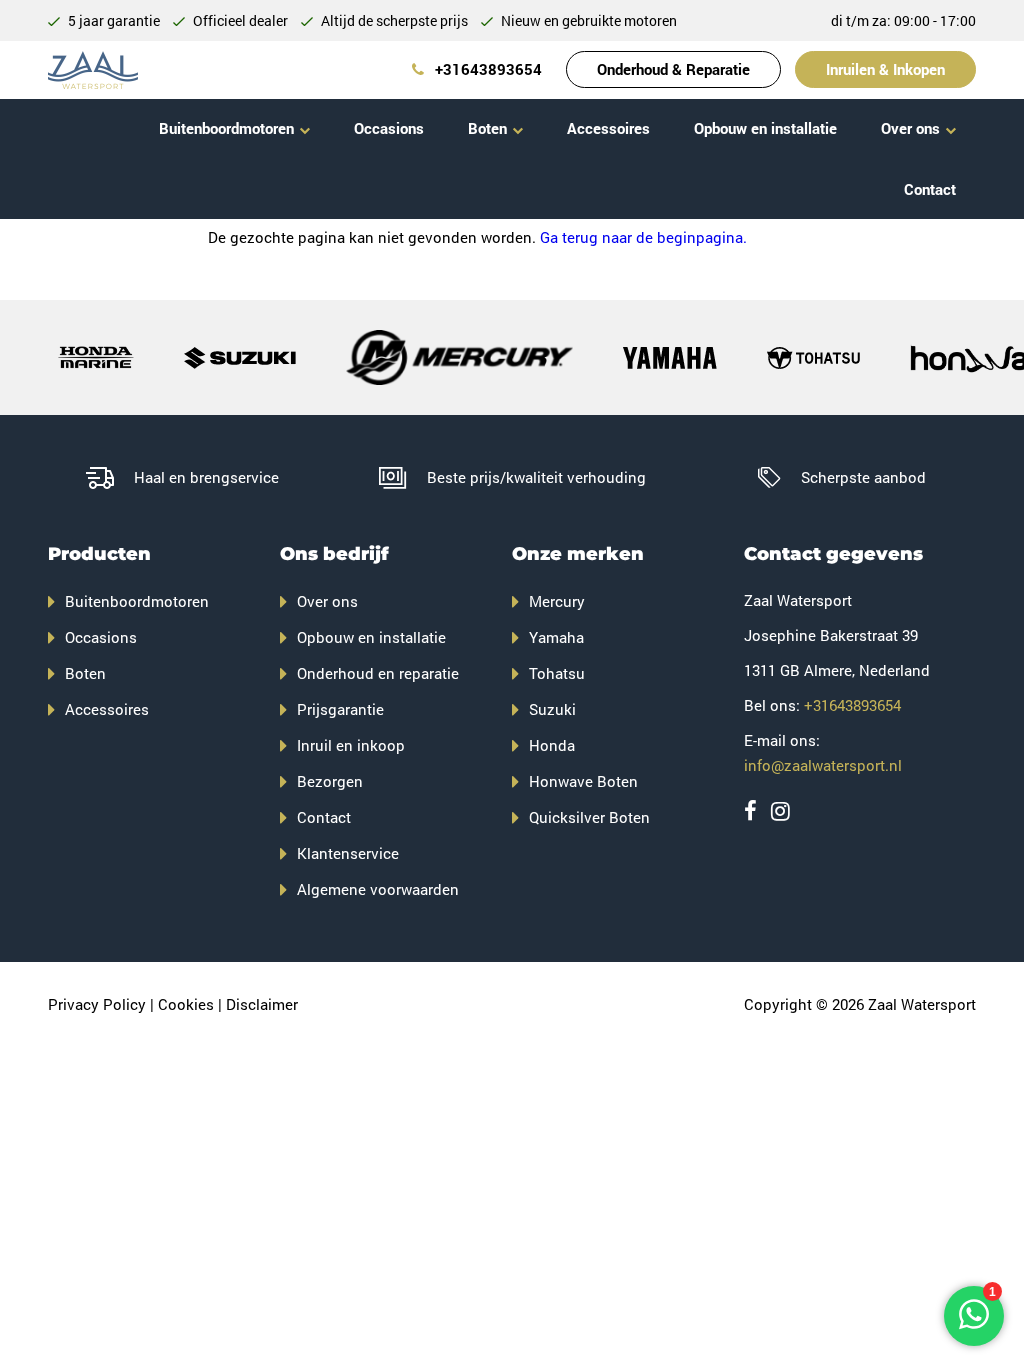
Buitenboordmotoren (226, 128)
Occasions (389, 128)
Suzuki (552, 709)
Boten (487, 128)
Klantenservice (348, 853)
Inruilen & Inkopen (885, 69)
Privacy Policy (97, 1004)
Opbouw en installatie (765, 128)
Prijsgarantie (340, 709)
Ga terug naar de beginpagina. (643, 237)
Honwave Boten (583, 781)
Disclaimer (262, 1004)
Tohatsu (557, 673)
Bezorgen (330, 781)
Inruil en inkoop (351, 745)
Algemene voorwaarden (378, 889)
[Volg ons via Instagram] (780, 810)
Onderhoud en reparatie (378, 673)
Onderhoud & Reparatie (673, 69)
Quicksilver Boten (589, 817)
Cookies (186, 1004)
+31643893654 (486, 69)
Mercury (557, 601)
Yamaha (556, 637)
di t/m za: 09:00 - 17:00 (903, 20)
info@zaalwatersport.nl (823, 765)
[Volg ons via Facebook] (750, 810)
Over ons (910, 128)
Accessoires (608, 128)
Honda (552, 745)
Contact (930, 189)
